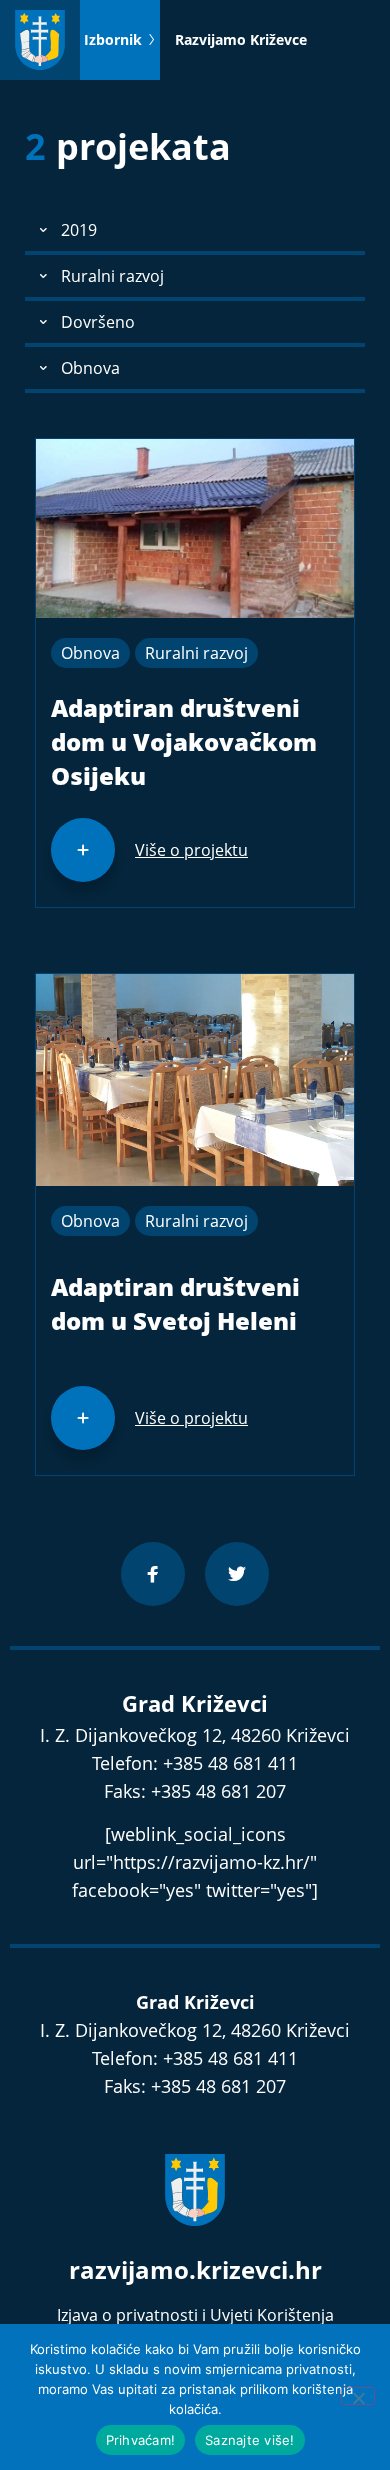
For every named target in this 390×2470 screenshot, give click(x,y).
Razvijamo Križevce (241, 39)
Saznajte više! (250, 2440)
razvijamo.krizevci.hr (195, 2269)
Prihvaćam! (141, 2440)
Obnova (90, 653)
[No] (358, 2396)
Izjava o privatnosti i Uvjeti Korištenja (195, 2315)
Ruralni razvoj (196, 653)
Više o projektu (191, 850)
